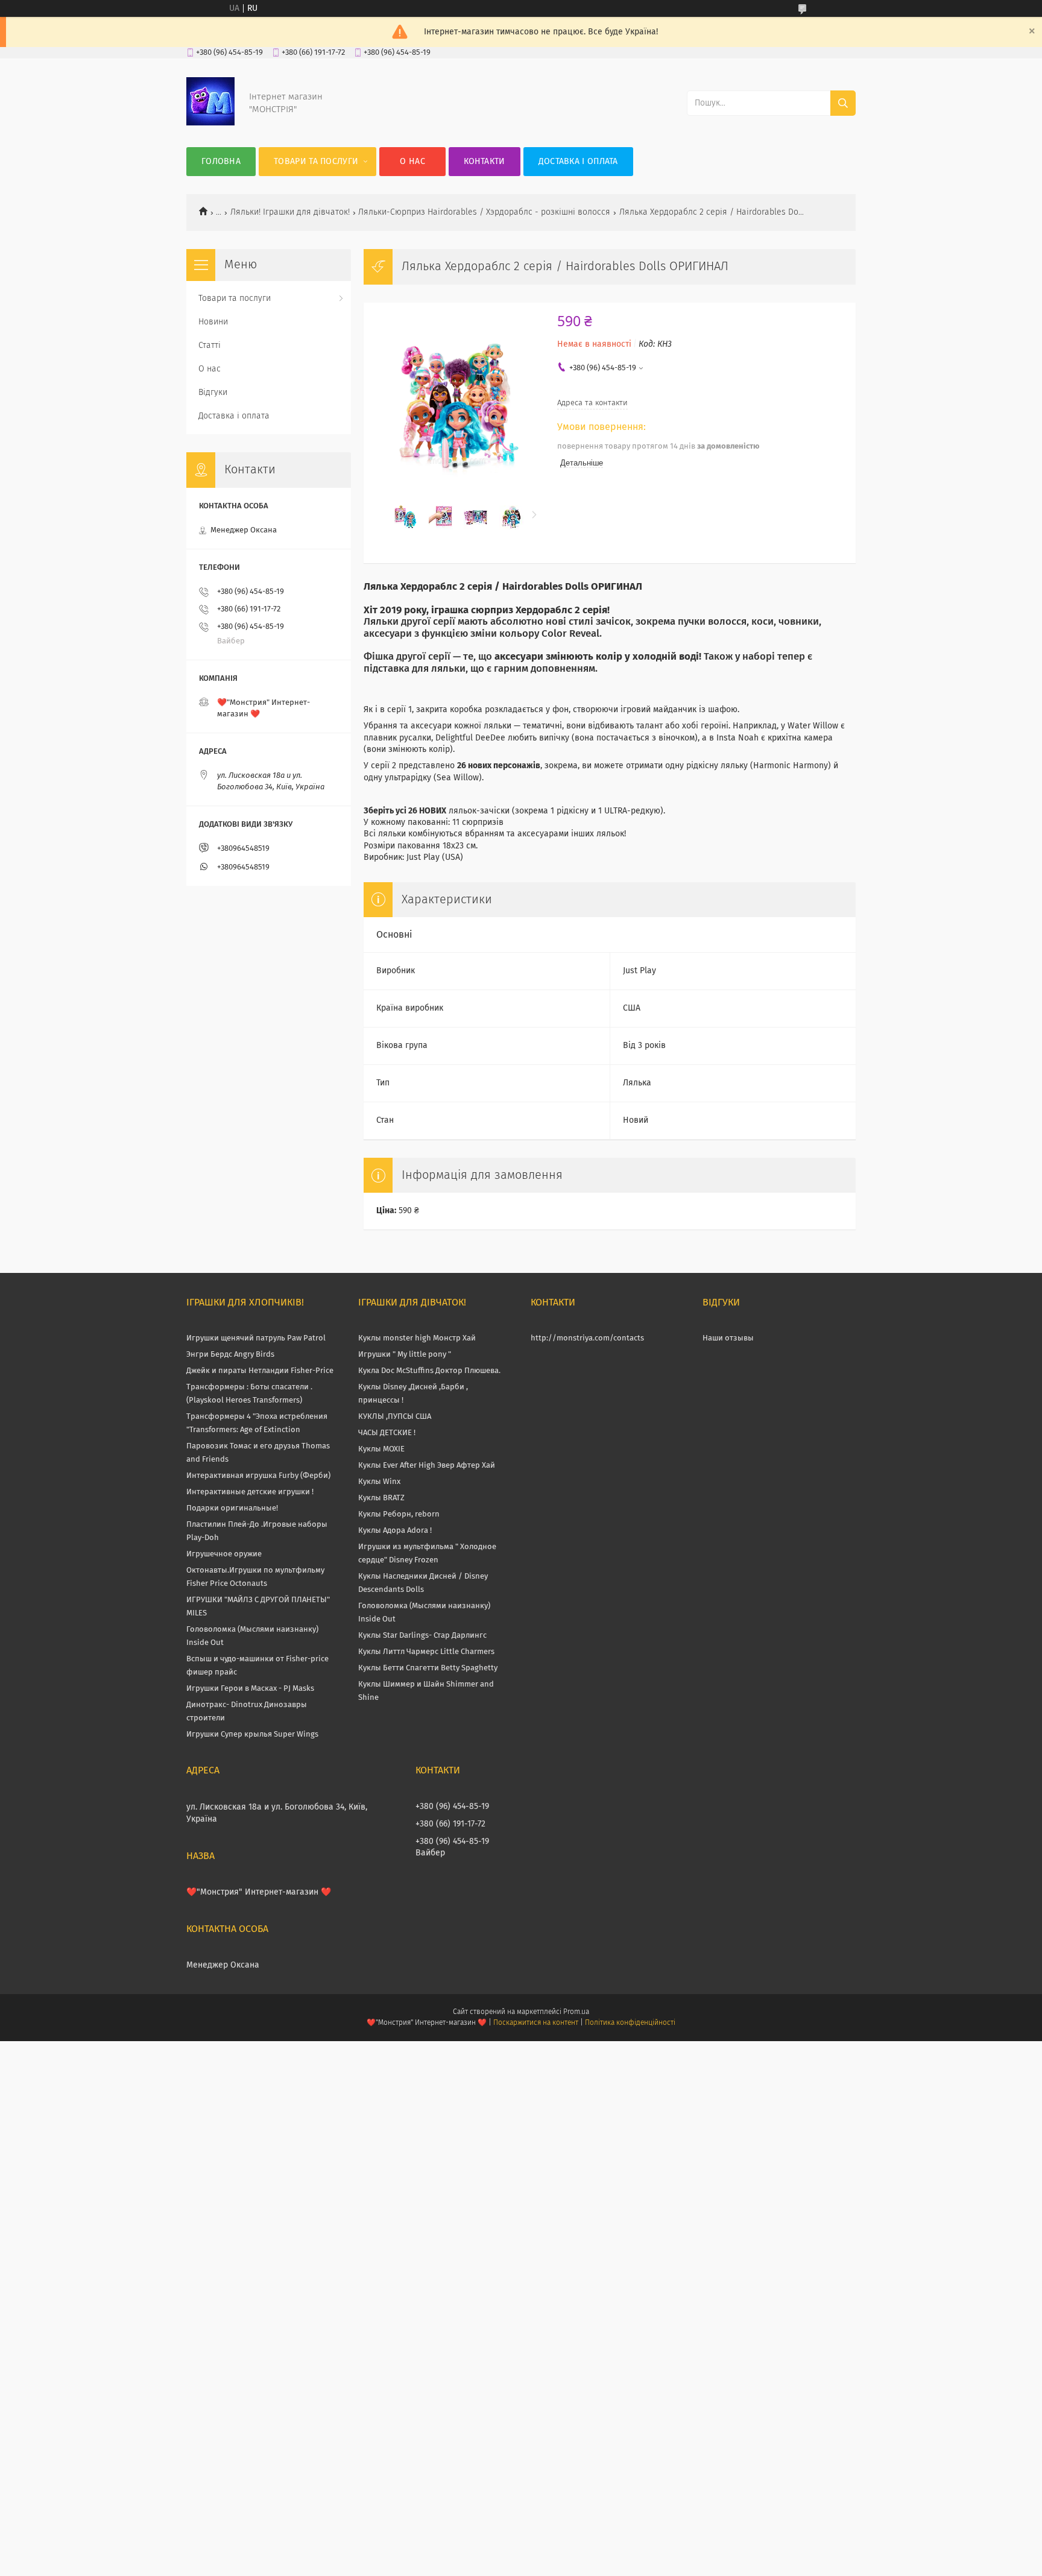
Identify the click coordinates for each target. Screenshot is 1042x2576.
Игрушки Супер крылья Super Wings (252, 1735)
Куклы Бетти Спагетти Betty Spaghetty (428, 1668)
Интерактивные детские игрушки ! (250, 1492)
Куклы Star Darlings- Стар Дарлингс (422, 1636)
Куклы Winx (379, 1482)
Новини (213, 322)
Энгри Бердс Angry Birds (230, 1355)
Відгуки (213, 393)
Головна (221, 162)
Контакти (484, 162)
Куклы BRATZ (381, 1498)
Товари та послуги (316, 162)
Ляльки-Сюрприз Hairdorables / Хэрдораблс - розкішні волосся (484, 212)
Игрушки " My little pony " (405, 1355)
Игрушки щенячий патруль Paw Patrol (256, 1338)
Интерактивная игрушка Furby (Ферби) (258, 1476)
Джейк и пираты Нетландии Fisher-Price (260, 1371)
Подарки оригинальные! (232, 1508)
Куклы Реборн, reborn (399, 1514)
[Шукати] (843, 103)
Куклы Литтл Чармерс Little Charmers (426, 1652)
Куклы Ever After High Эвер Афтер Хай (427, 1466)
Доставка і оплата (578, 162)
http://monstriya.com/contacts (587, 1338)
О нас (412, 162)
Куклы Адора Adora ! (395, 1531)
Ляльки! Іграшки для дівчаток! (290, 212)
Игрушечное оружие (224, 1554)
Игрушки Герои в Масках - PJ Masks (250, 1689)
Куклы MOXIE (381, 1449)
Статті (210, 346)
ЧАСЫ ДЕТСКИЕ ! (387, 1433)
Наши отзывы (728, 1338)
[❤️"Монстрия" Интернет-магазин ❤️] (210, 123)
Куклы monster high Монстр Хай (417, 1338)
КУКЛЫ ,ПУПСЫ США (395, 1417)
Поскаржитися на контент (536, 2023)
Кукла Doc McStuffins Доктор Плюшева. (429, 1371)
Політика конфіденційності (630, 2023)
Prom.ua (576, 2012)
